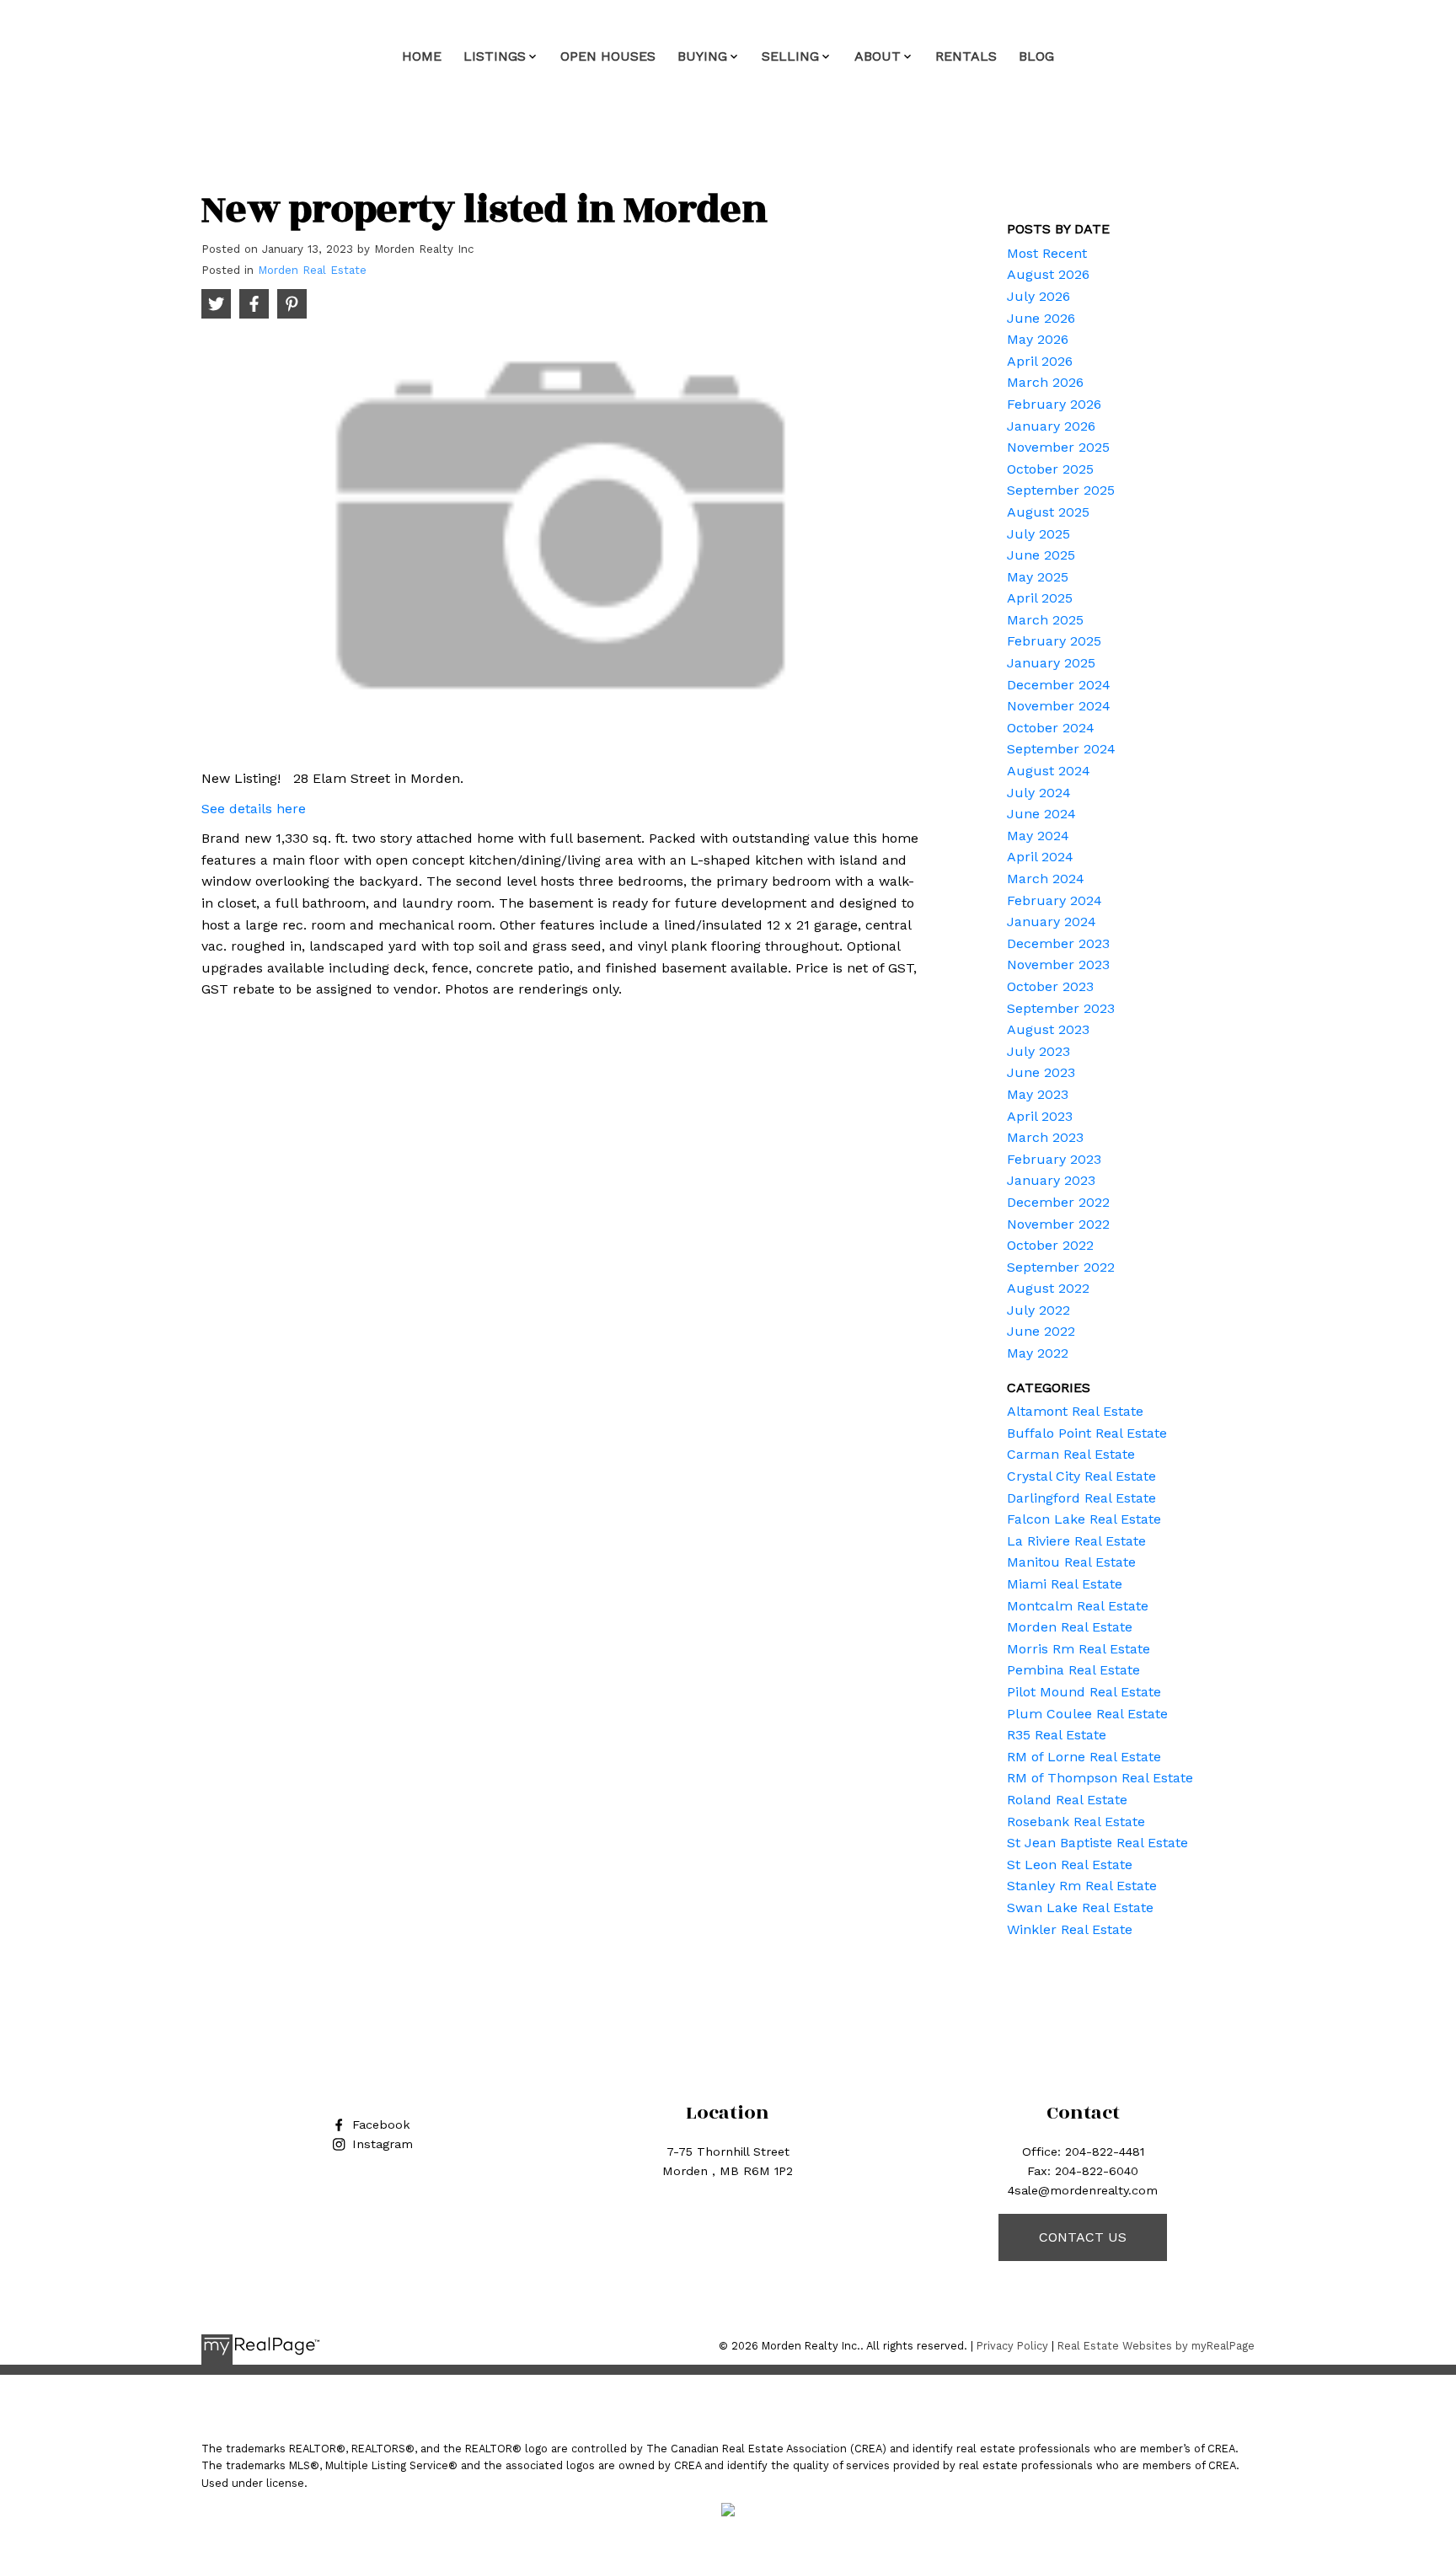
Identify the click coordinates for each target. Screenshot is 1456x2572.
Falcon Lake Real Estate (1084, 1519)
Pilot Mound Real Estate (1084, 1692)
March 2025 (1045, 620)
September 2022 (1061, 1267)
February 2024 (1055, 900)
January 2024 (1052, 922)
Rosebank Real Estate (1076, 1822)
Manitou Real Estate (1071, 1562)
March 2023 (1045, 1137)
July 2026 (1038, 296)
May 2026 (1038, 339)
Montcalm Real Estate (1078, 1606)
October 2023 (1050, 986)
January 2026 (1051, 426)
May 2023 (1038, 1094)
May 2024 (1038, 836)
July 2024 (1039, 793)
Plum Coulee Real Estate (1087, 1714)
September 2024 (1061, 749)
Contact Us (1083, 2237)
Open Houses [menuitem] (608, 56)
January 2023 (1051, 1180)
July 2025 (1038, 534)
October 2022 (1050, 1245)
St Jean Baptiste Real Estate (1097, 1843)
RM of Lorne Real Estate (1084, 1757)
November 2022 (1058, 1224)
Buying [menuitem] (702, 56)
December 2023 (1058, 943)
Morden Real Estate (312, 270)
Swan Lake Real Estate (1080, 1908)
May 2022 (1038, 1353)
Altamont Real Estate (1075, 1411)
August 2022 (1048, 1288)
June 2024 (1041, 814)
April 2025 (1040, 598)
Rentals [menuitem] (966, 56)
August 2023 (1048, 1029)
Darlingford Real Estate (1081, 1498)
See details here (254, 809)
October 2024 (1051, 728)
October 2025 (1050, 469)
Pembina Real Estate (1073, 1670)
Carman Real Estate (1071, 1454)
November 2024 (1059, 706)
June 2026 (1041, 318)
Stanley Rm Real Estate (1082, 1886)
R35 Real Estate (1057, 1735)
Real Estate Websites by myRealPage (1156, 2346)
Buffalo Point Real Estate (1087, 1433)
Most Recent (1047, 253)
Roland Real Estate (1067, 1800)
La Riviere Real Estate (1076, 1541)
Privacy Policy (1012, 2346)
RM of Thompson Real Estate (1100, 1778)
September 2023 (1061, 1008)
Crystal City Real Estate (1081, 1476)
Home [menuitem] (422, 56)
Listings (495, 56)
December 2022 (1058, 1202)
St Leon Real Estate (1070, 1865)
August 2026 (1048, 274)
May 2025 (1038, 577)
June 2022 (1041, 1331)
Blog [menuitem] (1036, 56)
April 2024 (1040, 857)
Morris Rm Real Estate (1079, 1649)
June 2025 (1041, 555)
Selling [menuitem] (790, 56)
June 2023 (1041, 1072)
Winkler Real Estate (1070, 1929)
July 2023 (1038, 1051)
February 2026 (1054, 404)
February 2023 (1054, 1159)
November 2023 (1058, 964)
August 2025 (1048, 512)
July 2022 (1038, 1310)
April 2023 (1040, 1116)
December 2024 (1059, 685)
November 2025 (1058, 447)
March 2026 (1045, 382)
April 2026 (1040, 361)
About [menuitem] (878, 56)
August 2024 (1049, 771)
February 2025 (1054, 641)
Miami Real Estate (1065, 1584)
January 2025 (1051, 663)
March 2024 (1046, 879)
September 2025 (1061, 490)
